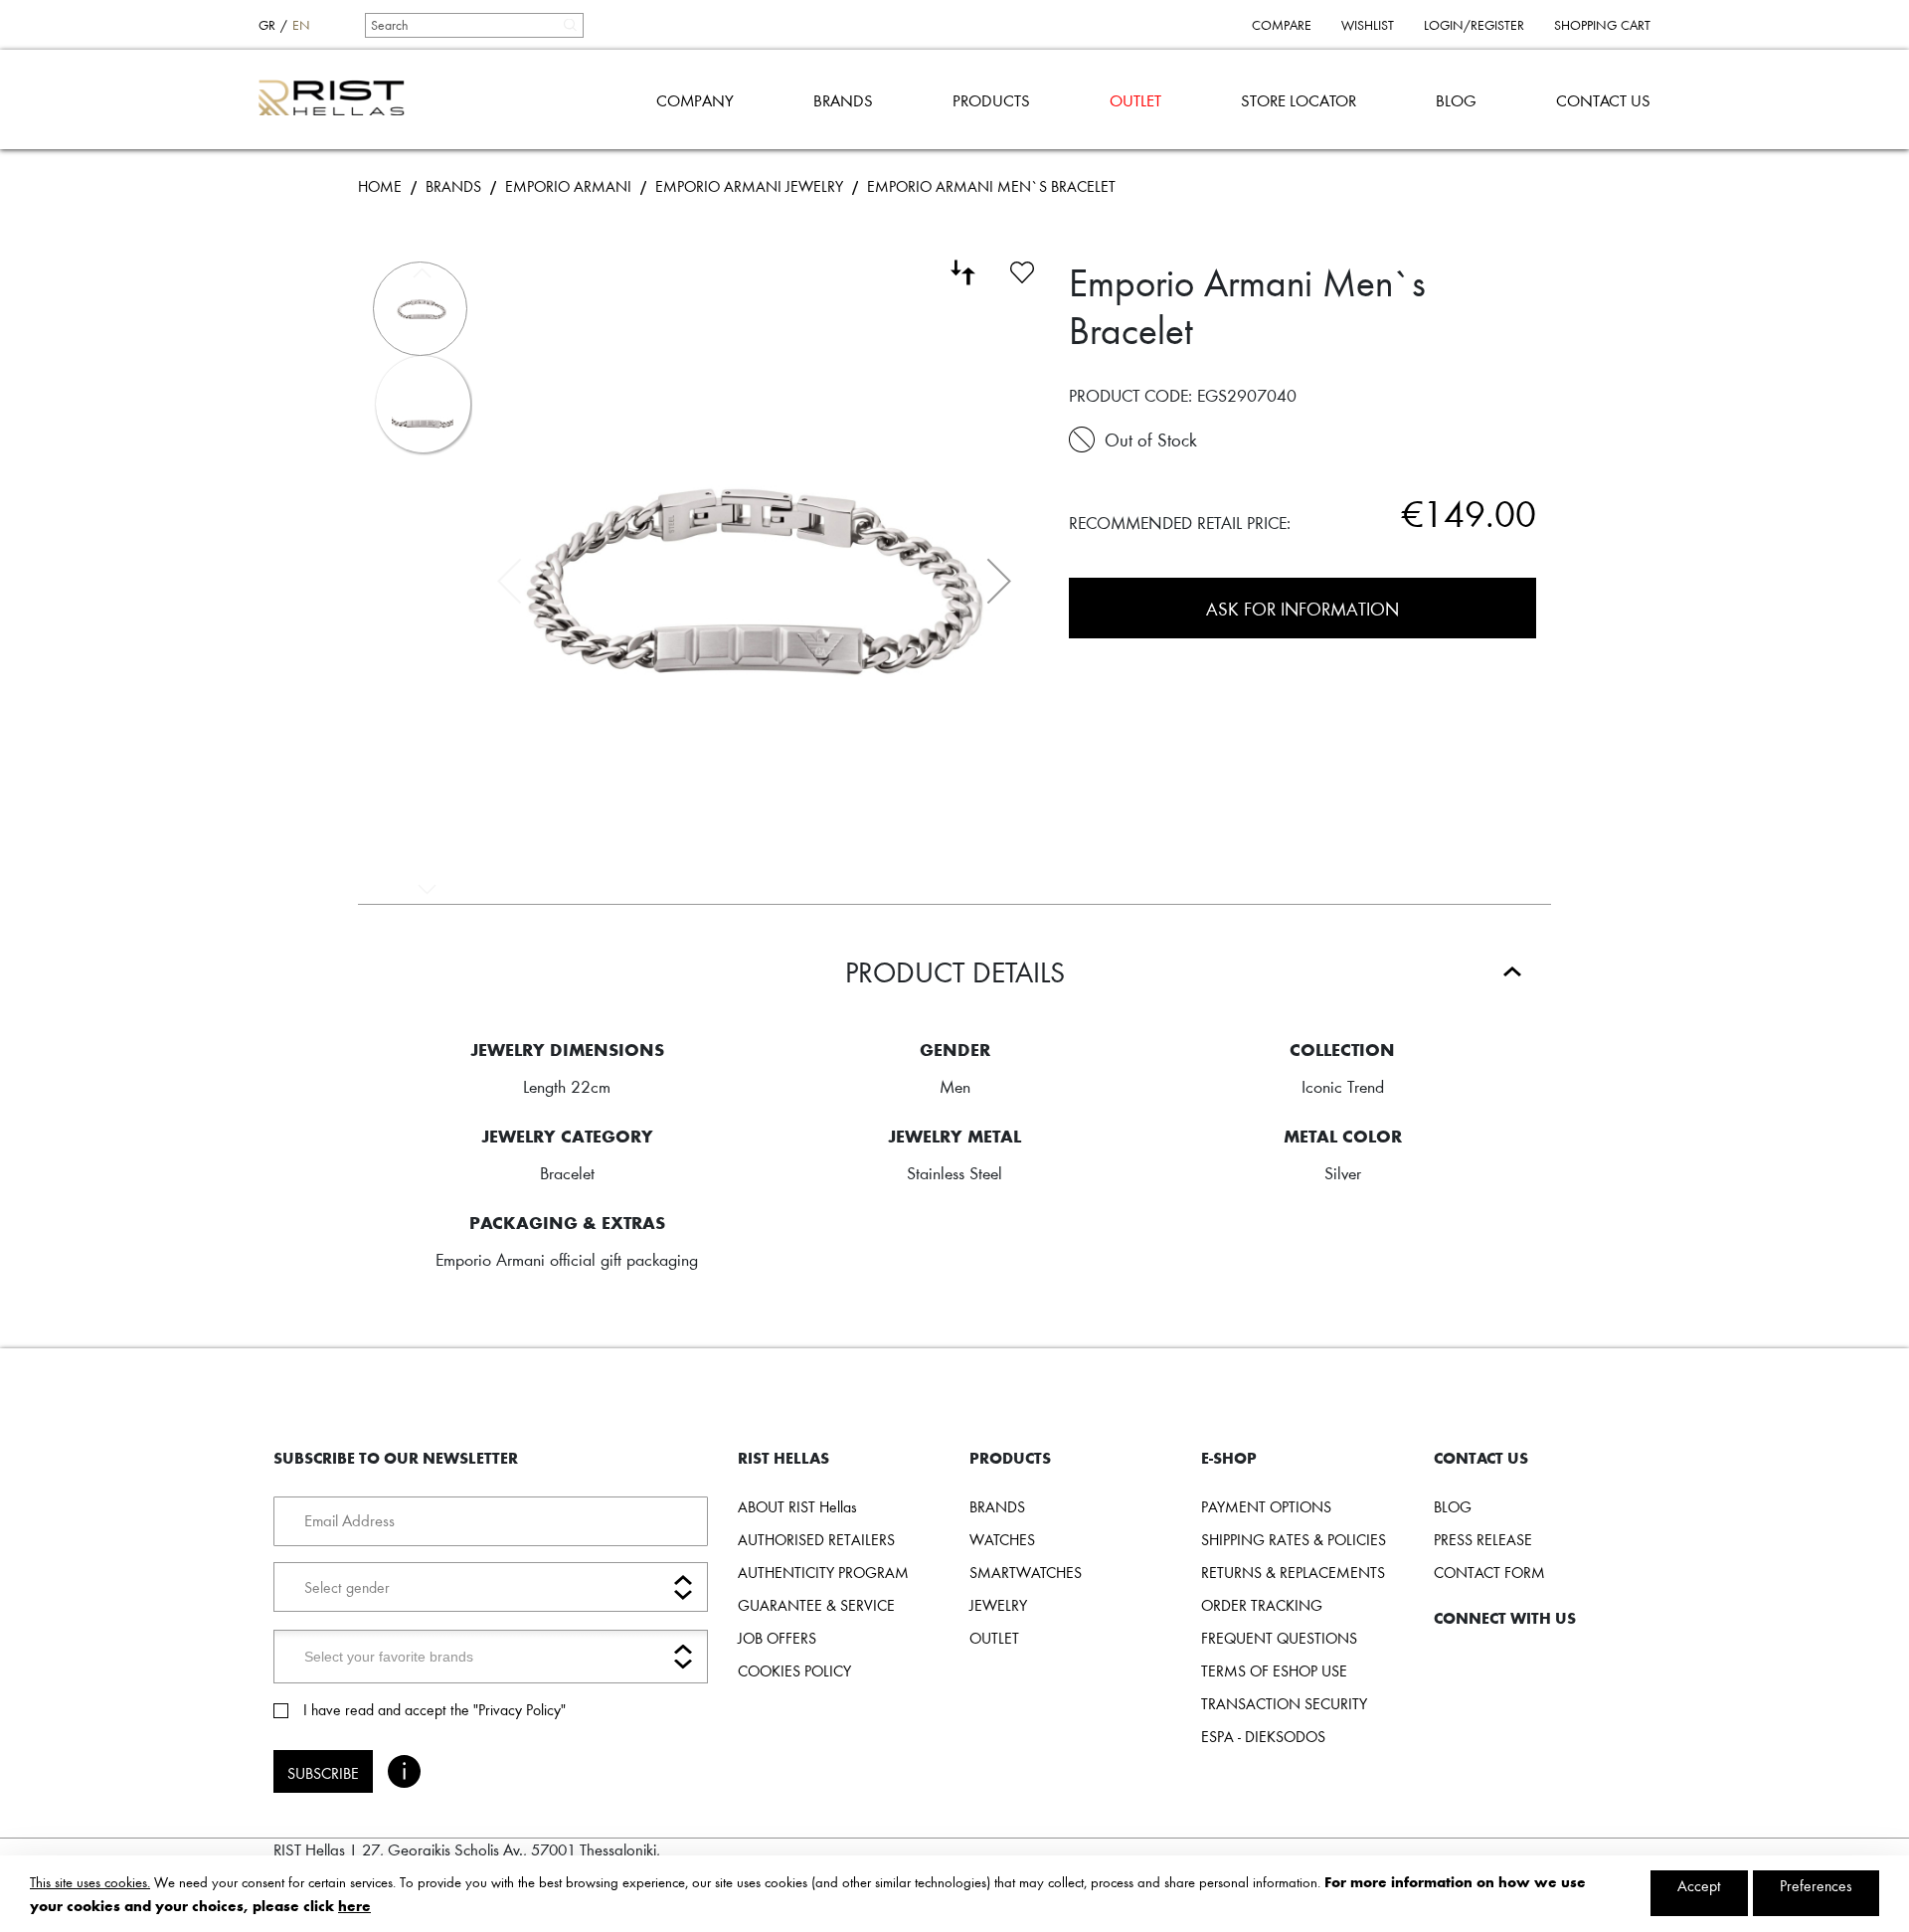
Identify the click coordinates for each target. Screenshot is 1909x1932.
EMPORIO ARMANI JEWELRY (749, 186)
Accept (1699, 1885)
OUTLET (1135, 100)
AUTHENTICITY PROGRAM (823, 1572)
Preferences (1816, 1885)
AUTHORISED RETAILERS (816, 1539)
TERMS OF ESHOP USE (1274, 1670)
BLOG (1456, 100)
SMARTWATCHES (1026, 1572)
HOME (380, 186)
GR (267, 25)
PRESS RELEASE (1483, 1539)
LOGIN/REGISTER (1474, 25)
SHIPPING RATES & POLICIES (1294, 1539)
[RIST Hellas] (340, 99)
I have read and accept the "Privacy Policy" (434, 1709)
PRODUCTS (991, 100)
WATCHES (1002, 1539)
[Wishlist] (1022, 269)
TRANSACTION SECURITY (1284, 1703)
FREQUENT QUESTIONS (1279, 1638)
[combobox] (473, 25)
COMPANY (695, 100)
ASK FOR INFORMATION (1302, 608)
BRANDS (843, 100)
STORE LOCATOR (1299, 100)
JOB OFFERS (777, 1638)
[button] (999, 581)
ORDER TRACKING (1262, 1605)
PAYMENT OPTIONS (1266, 1506)
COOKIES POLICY (794, 1670)
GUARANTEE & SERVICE (816, 1605)
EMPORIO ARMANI (568, 186)
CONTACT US (1603, 100)
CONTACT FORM (1489, 1572)
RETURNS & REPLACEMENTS (1293, 1572)
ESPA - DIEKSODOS (1263, 1736)
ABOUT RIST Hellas (797, 1506)
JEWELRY (998, 1605)
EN (301, 25)
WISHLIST (1368, 25)
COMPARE (1282, 25)
